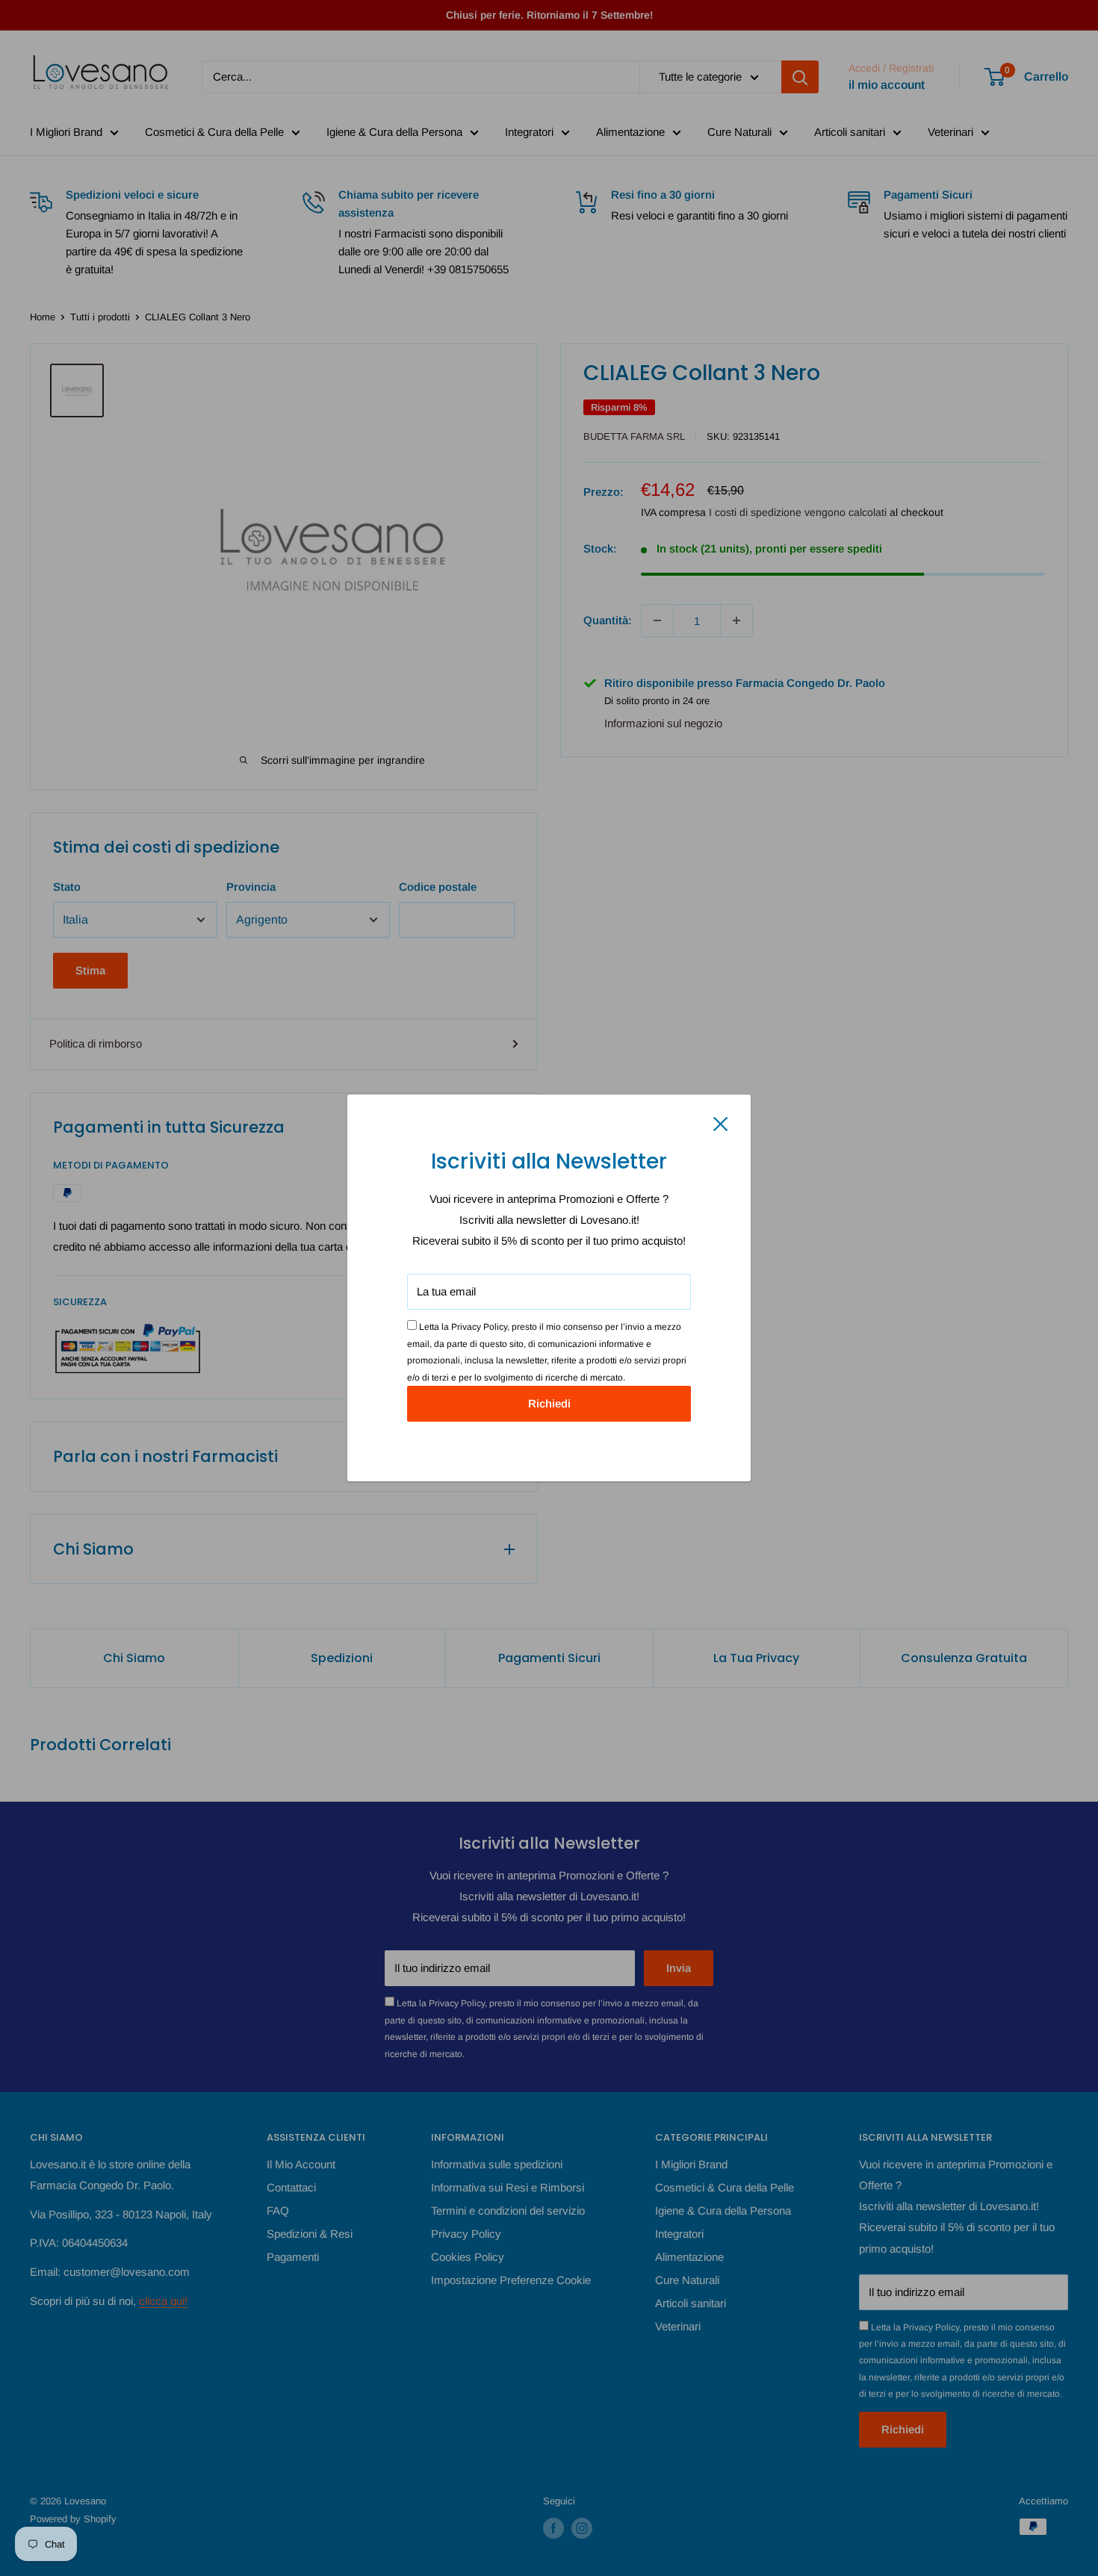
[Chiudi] (721, 1123)
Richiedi (549, 1403)
